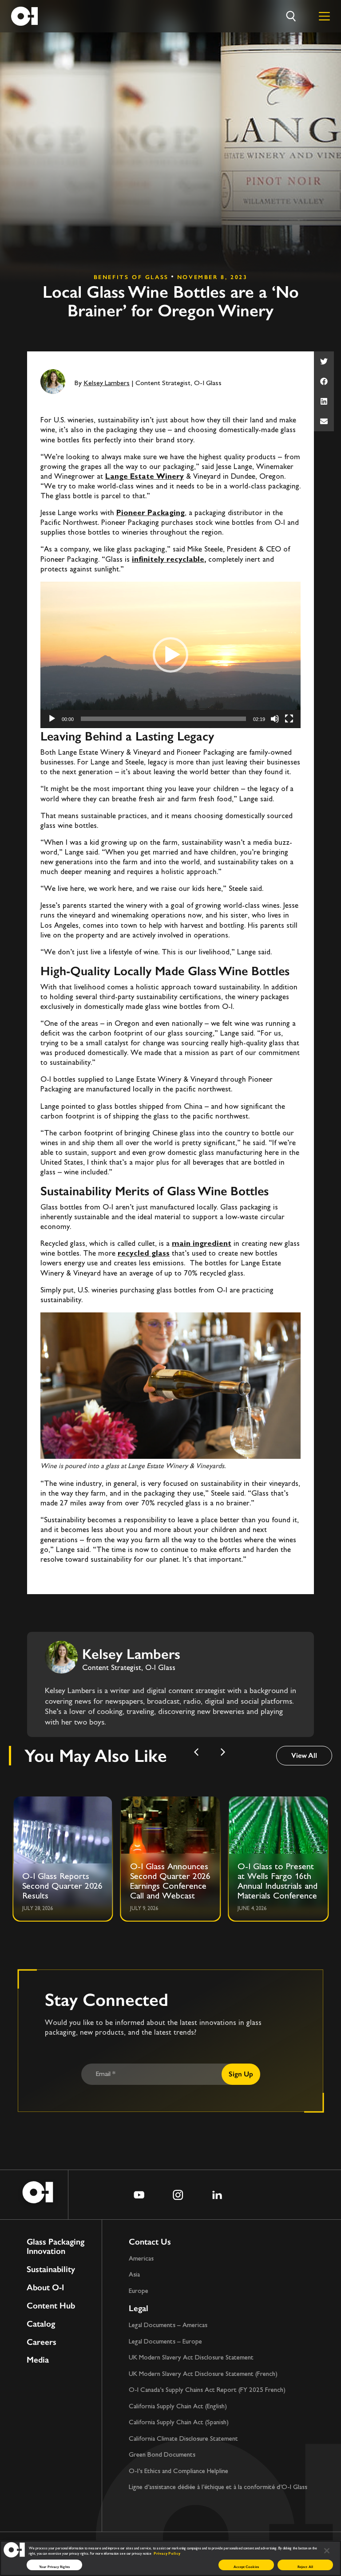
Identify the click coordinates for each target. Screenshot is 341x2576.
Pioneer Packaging (151, 513)
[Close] (327, 2551)
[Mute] (275, 719)
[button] (324, 361)
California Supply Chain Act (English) (178, 2407)
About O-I (45, 2288)
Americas (141, 2259)
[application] (170, 655)
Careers (42, 2342)
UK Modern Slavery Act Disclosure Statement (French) (203, 2374)
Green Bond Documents (162, 2455)
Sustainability (51, 2270)
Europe (139, 2291)
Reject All (305, 2567)
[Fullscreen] (289, 719)
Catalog (41, 2324)
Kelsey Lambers (107, 384)
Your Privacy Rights (54, 2567)
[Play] (52, 719)
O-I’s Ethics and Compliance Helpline (178, 2472)
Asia (134, 2275)
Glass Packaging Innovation (56, 2247)
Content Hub (51, 2306)
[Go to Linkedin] (217, 2195)
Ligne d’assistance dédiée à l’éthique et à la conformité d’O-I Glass (218, 2487)
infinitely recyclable (168, 560)
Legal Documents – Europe (165, 2342)
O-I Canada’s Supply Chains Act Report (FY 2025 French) (207, 2390)
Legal (139, 2308)
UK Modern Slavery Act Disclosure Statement (191, 2358)
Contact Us (150, 2242)
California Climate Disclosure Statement (183, 2439)
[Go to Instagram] (178, 2195)
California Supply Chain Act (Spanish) (179, 2423)
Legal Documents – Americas (168, 2326)
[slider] (163, 719)
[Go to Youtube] (139, 2195)
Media (38, 2360)
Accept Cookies (246, 2567)
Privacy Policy (167, 2554)
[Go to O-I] (24, 16)
